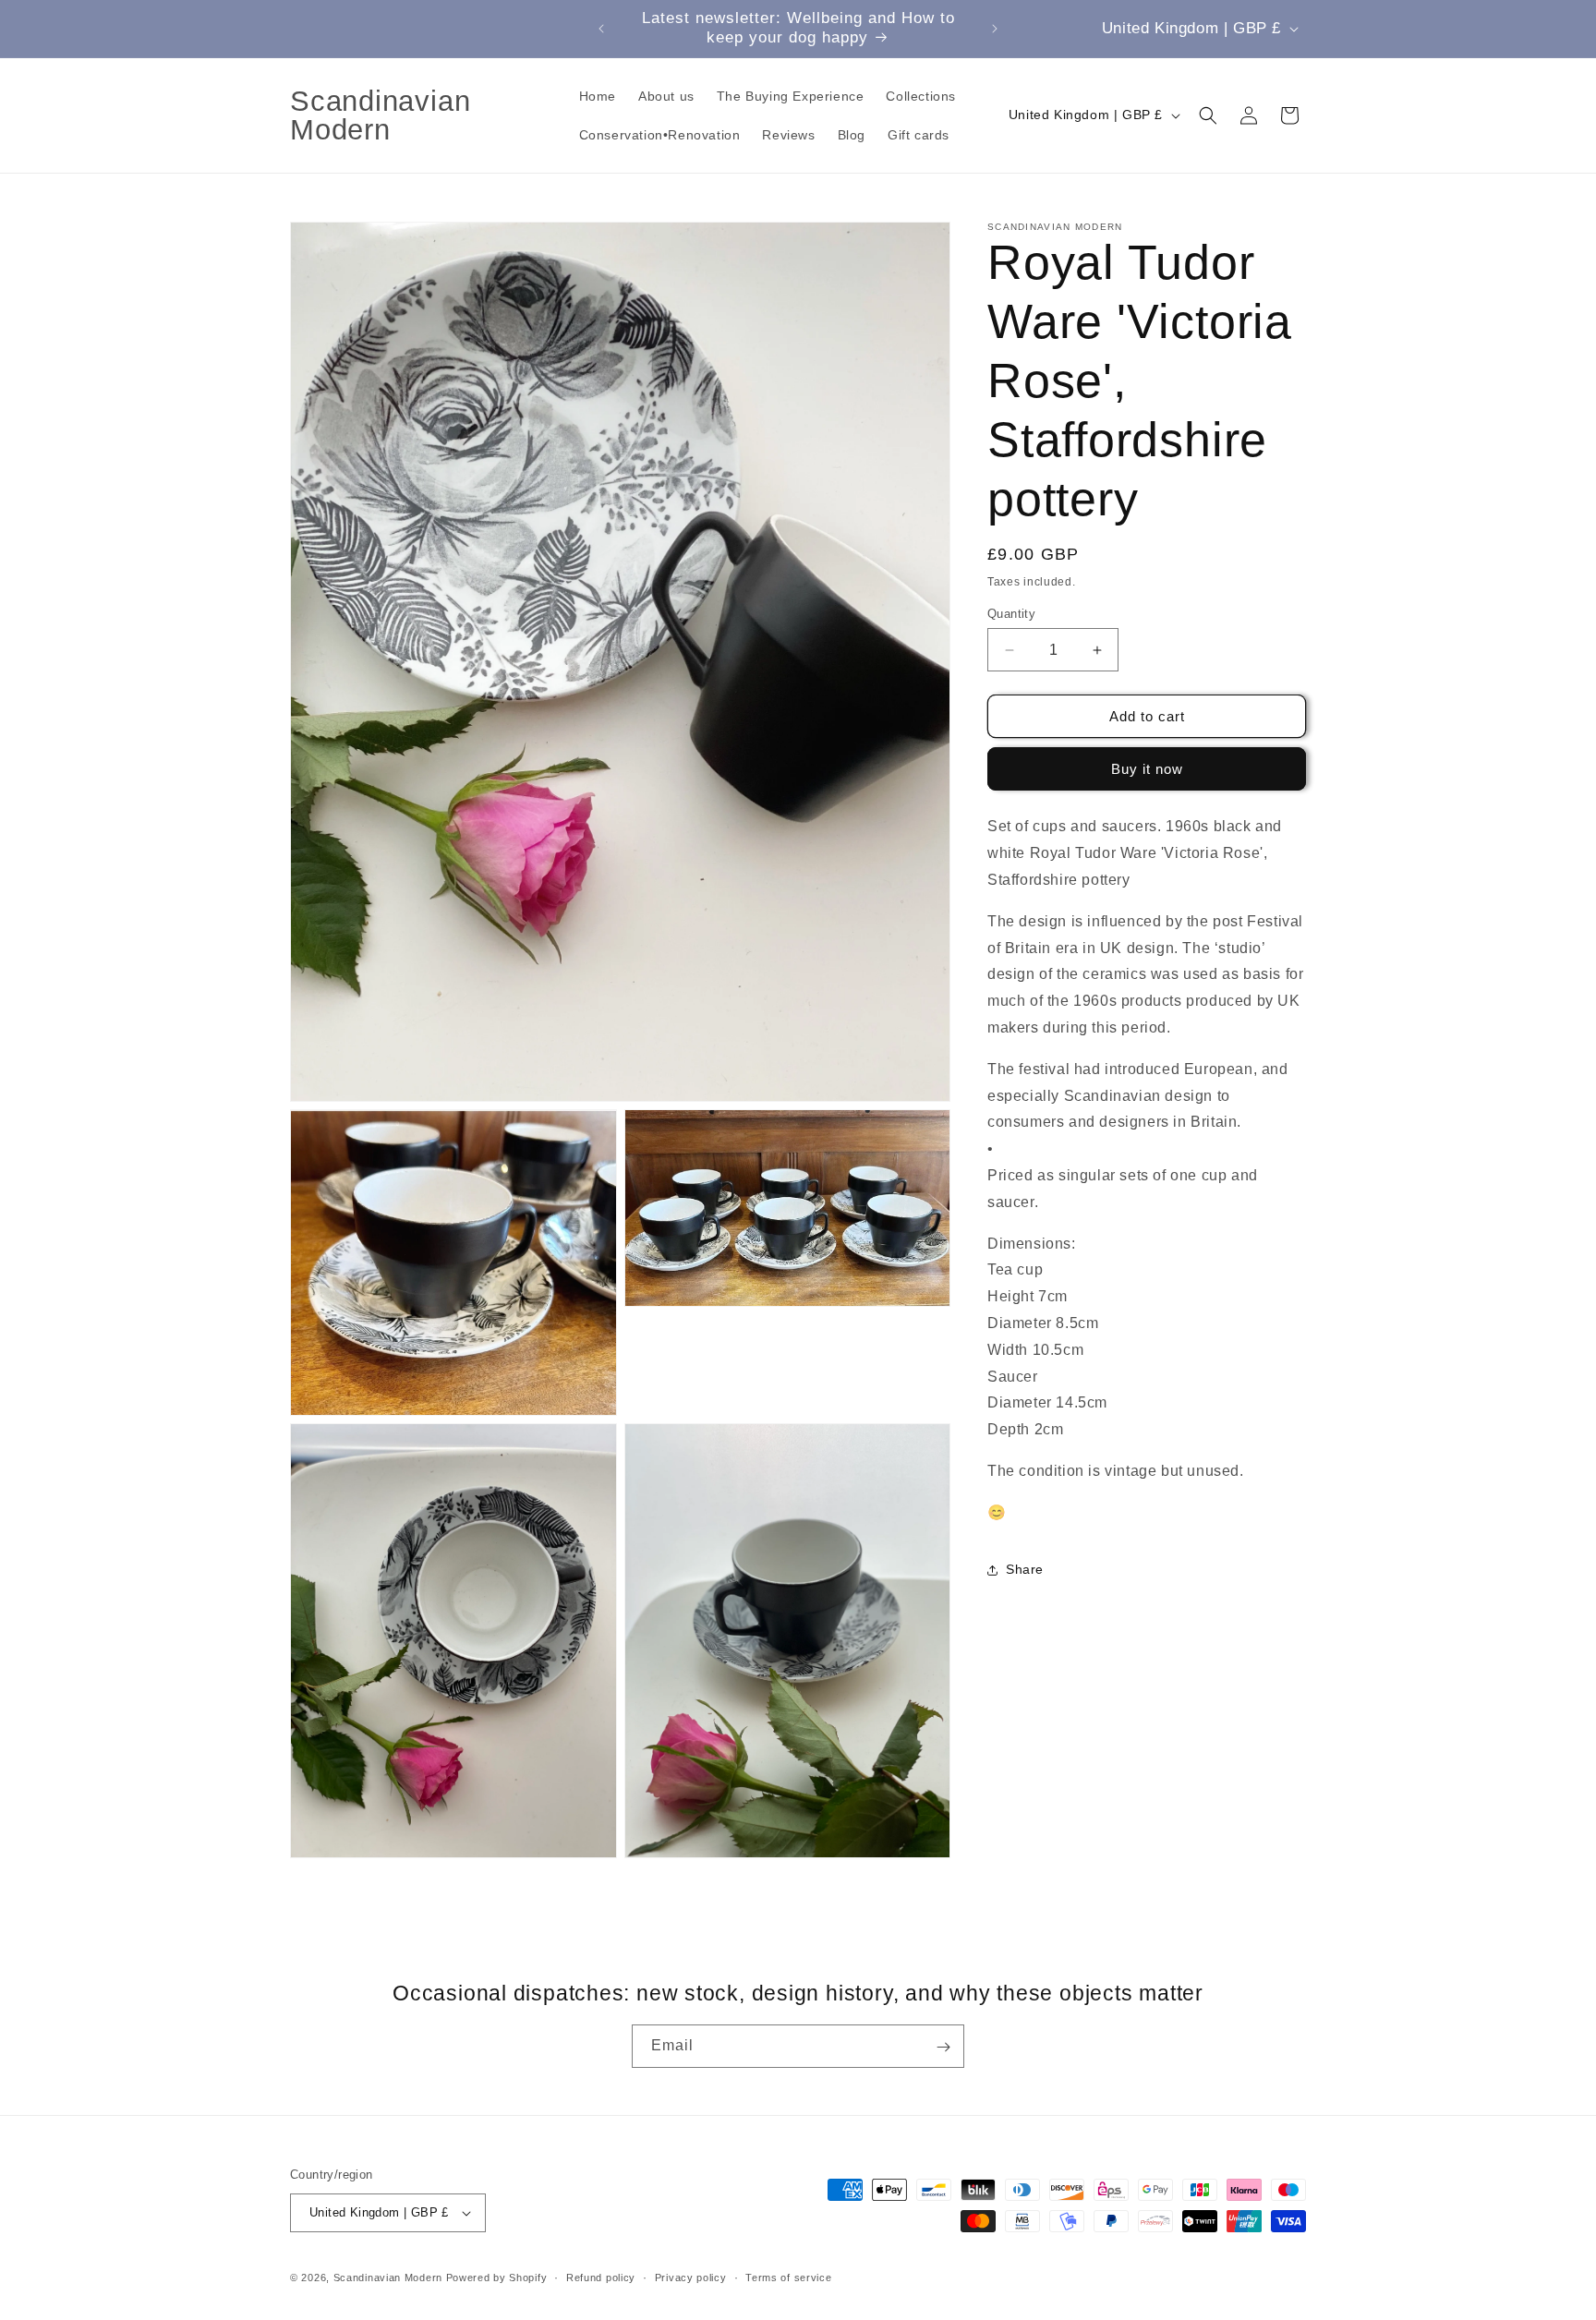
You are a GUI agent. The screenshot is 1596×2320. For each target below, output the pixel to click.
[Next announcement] (995, 29)
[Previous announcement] (601, 29)
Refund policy (601, 2277)
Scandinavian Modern (388, 2278)
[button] (1208, 115)
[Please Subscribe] (943, 2047)
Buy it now (1147, 770)
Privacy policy (691, 2277)
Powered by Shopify (497, 2278)
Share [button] (1025, 1569)
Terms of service (788, 2277)
